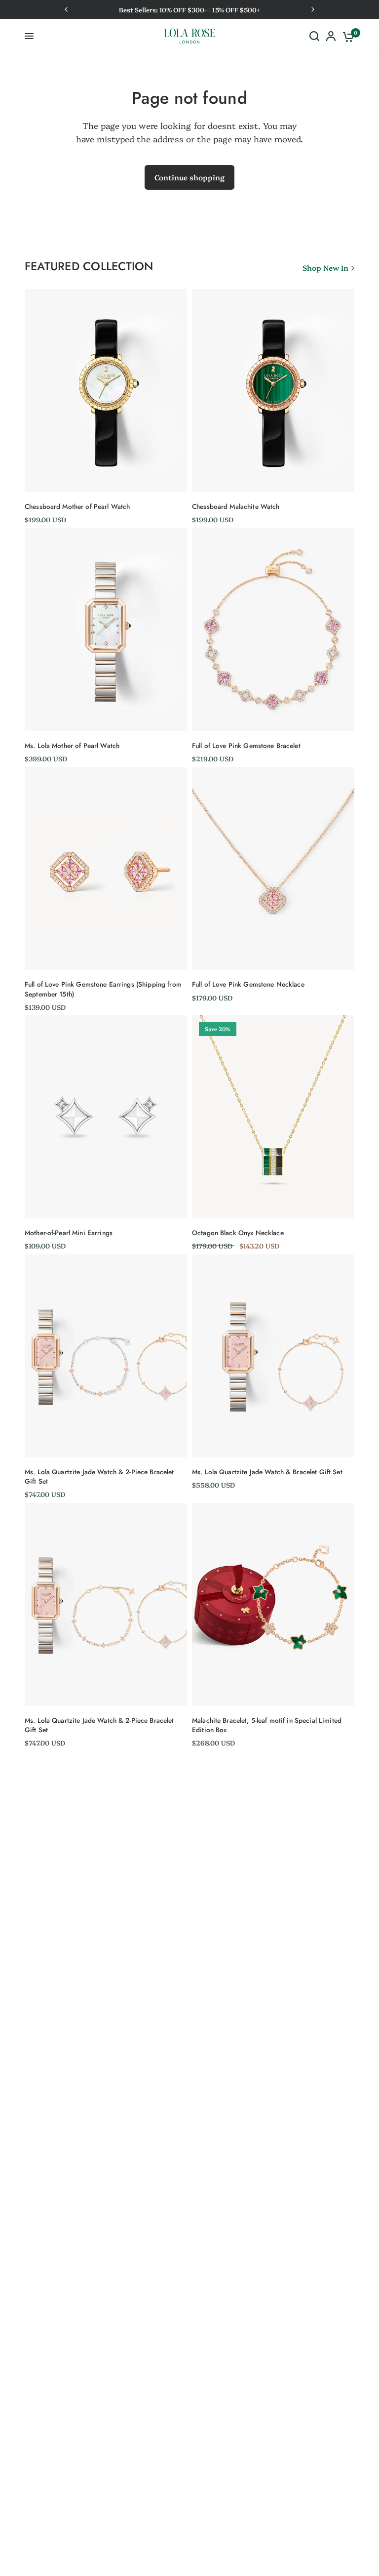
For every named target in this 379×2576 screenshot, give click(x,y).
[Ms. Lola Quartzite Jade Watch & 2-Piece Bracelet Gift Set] (106, 1356)
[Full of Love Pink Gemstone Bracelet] (273, 629)
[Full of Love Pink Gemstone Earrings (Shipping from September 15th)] (106, 868)
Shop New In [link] (325, 268)
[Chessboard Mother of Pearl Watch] (106, 391)
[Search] (314, 36)
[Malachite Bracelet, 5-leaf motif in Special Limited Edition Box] (273, 1604)
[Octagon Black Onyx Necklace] (273, 1117)
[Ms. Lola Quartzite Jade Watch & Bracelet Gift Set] (273, 1356)
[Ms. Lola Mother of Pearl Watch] (106, 629)
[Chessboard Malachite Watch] (273, 391)
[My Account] (331, 36)
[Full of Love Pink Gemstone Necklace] (273, 868)
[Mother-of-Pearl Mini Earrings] (106, 1117)
